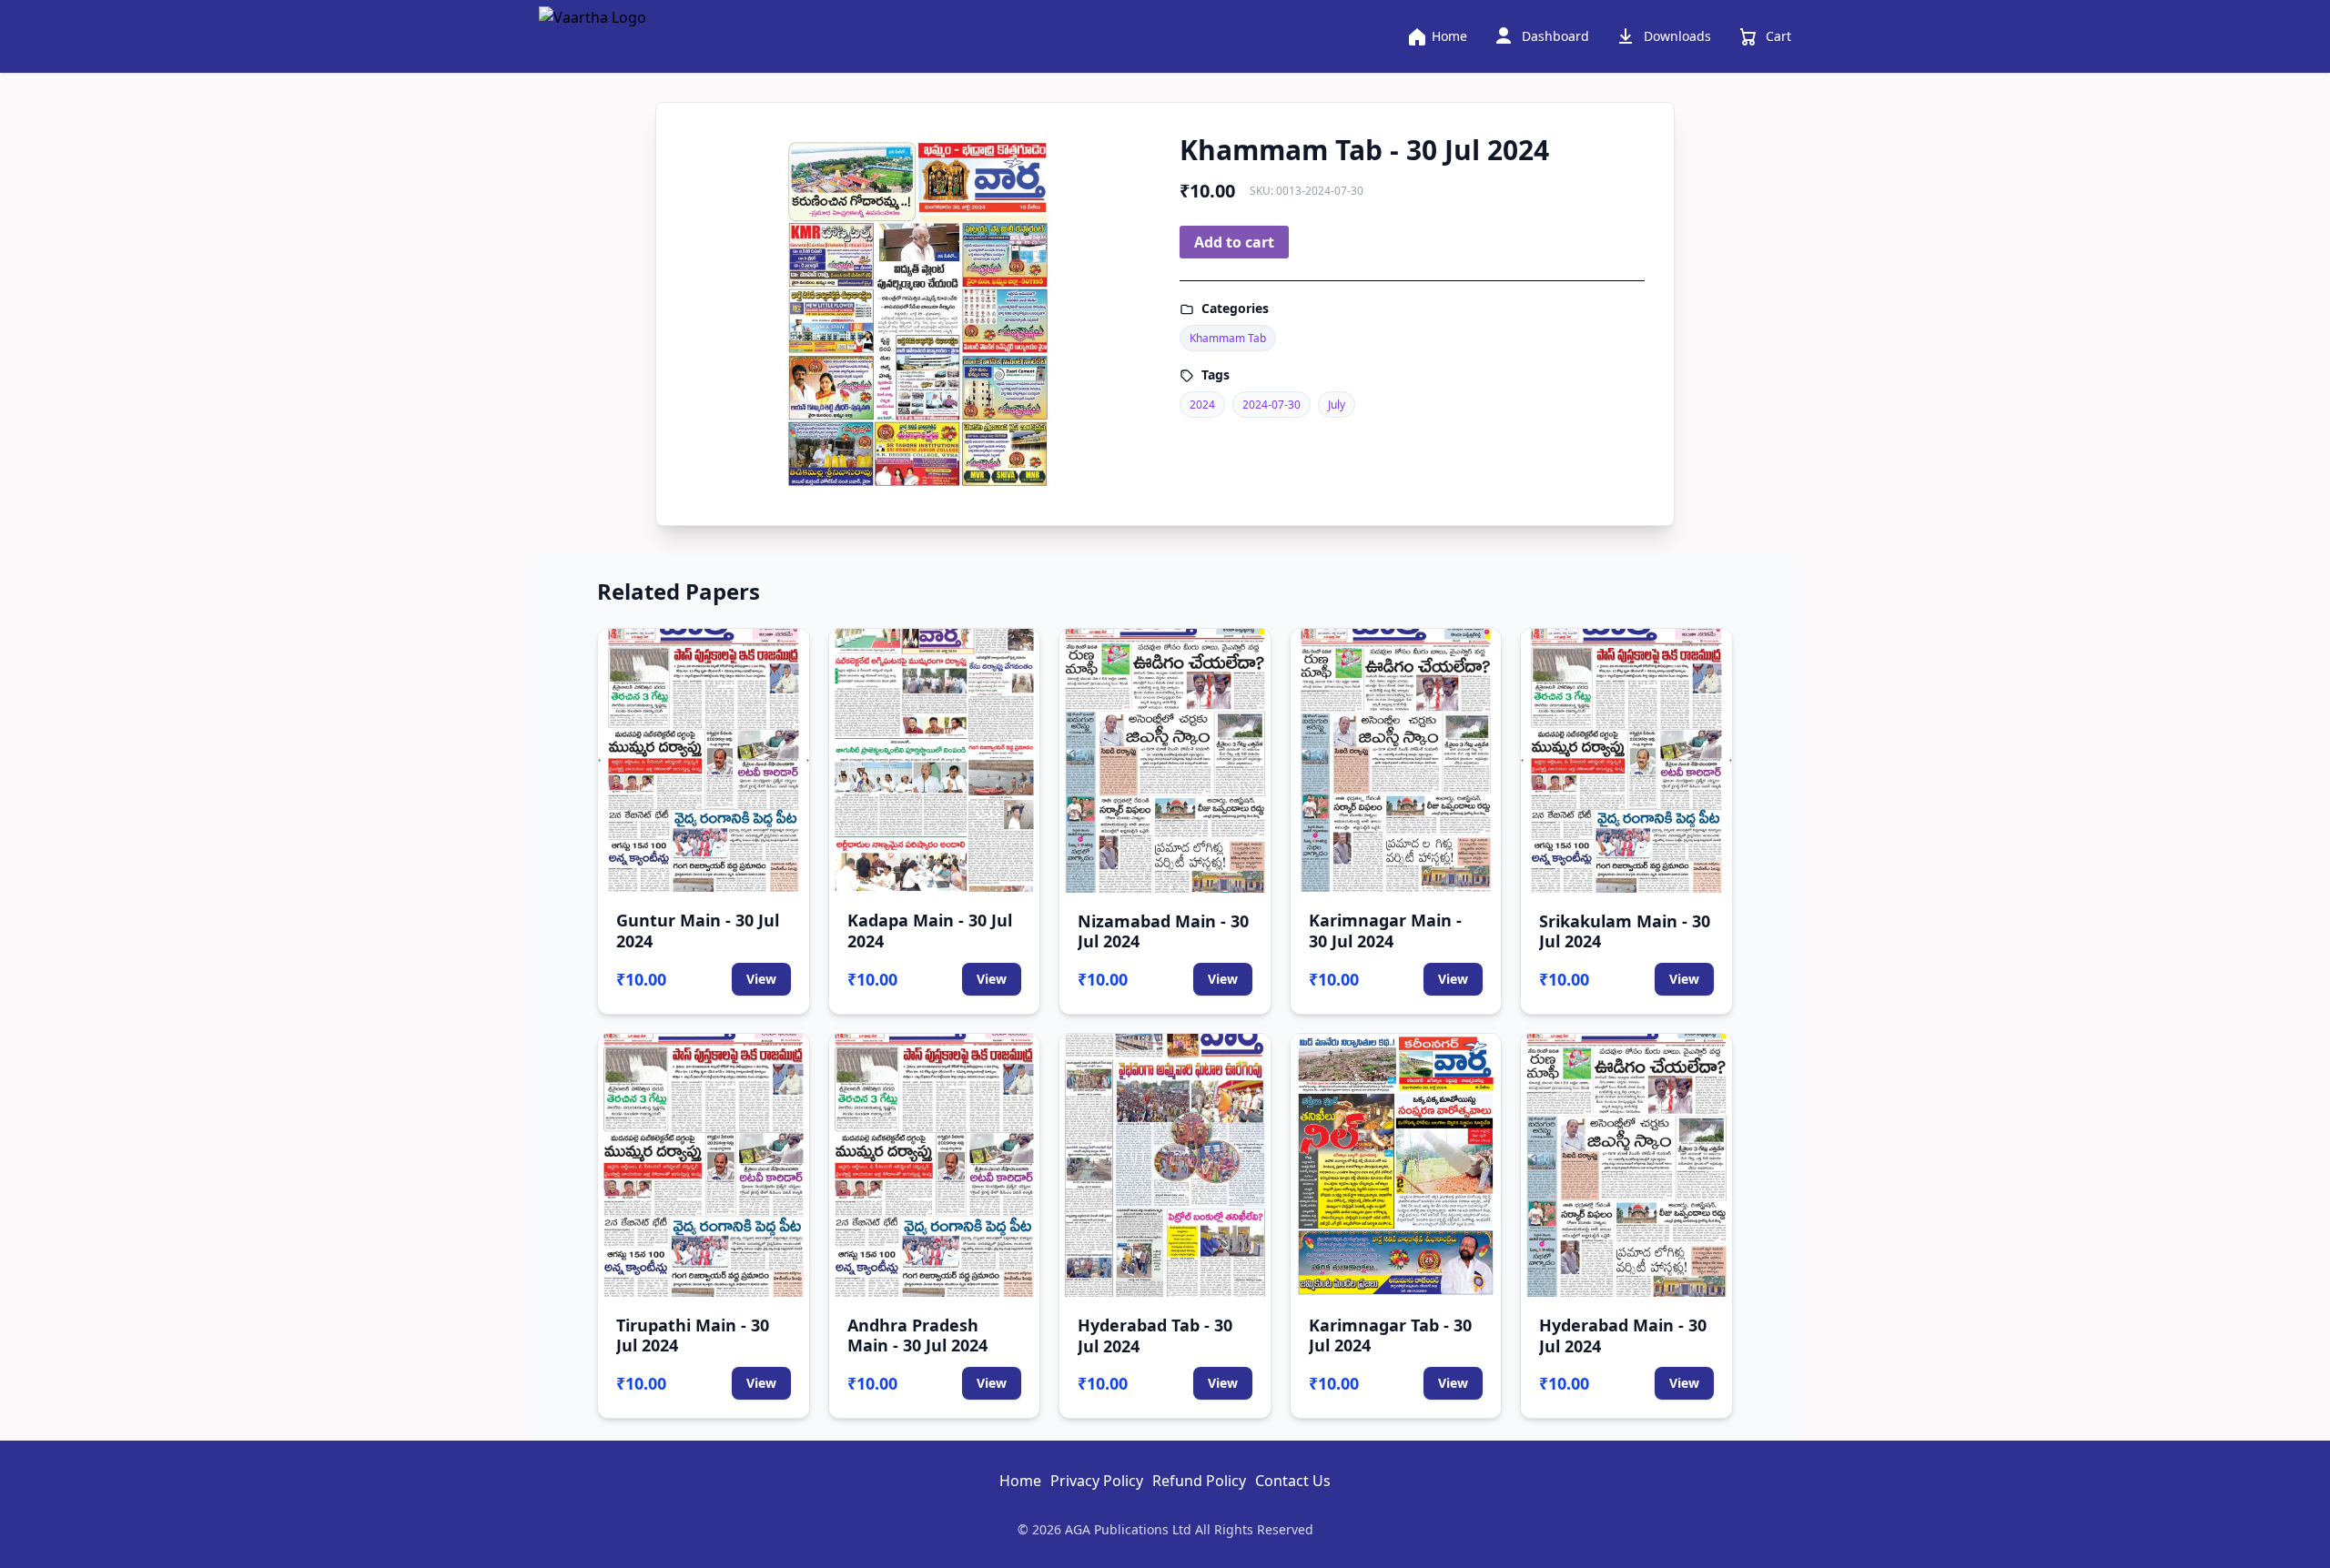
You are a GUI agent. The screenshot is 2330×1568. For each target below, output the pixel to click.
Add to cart (1234, 242)
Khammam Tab (1228, 338)
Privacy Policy (1097, 1481)
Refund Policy (1199, 1481)
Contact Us (1293, 1481)
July (1337, 405)
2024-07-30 (1271, 405)
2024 (1202, 405)
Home (1020, 1481)
